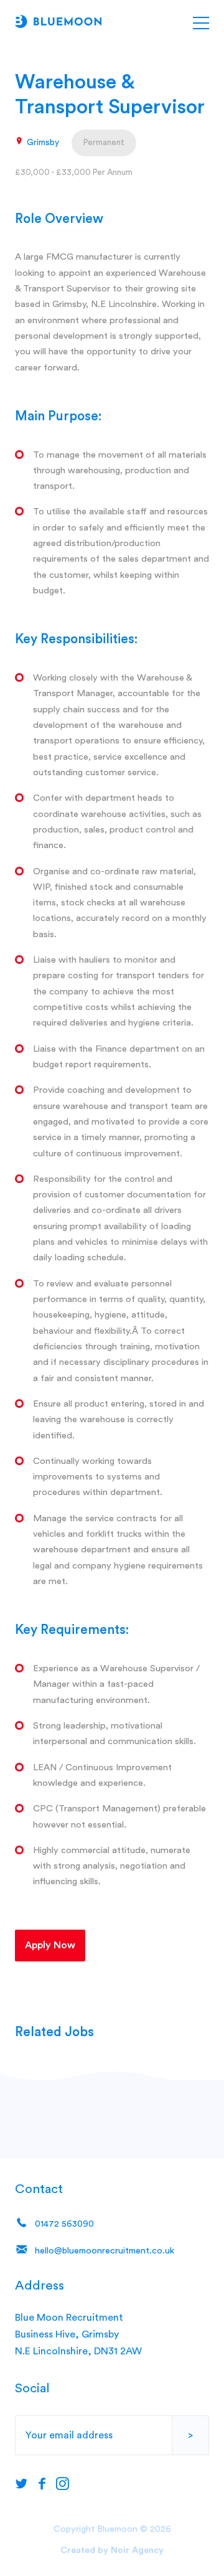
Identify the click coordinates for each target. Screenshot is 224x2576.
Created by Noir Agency (112, 2550)
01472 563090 (63, 2224)
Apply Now (50, 1945)
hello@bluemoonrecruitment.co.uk (103, 2251)
